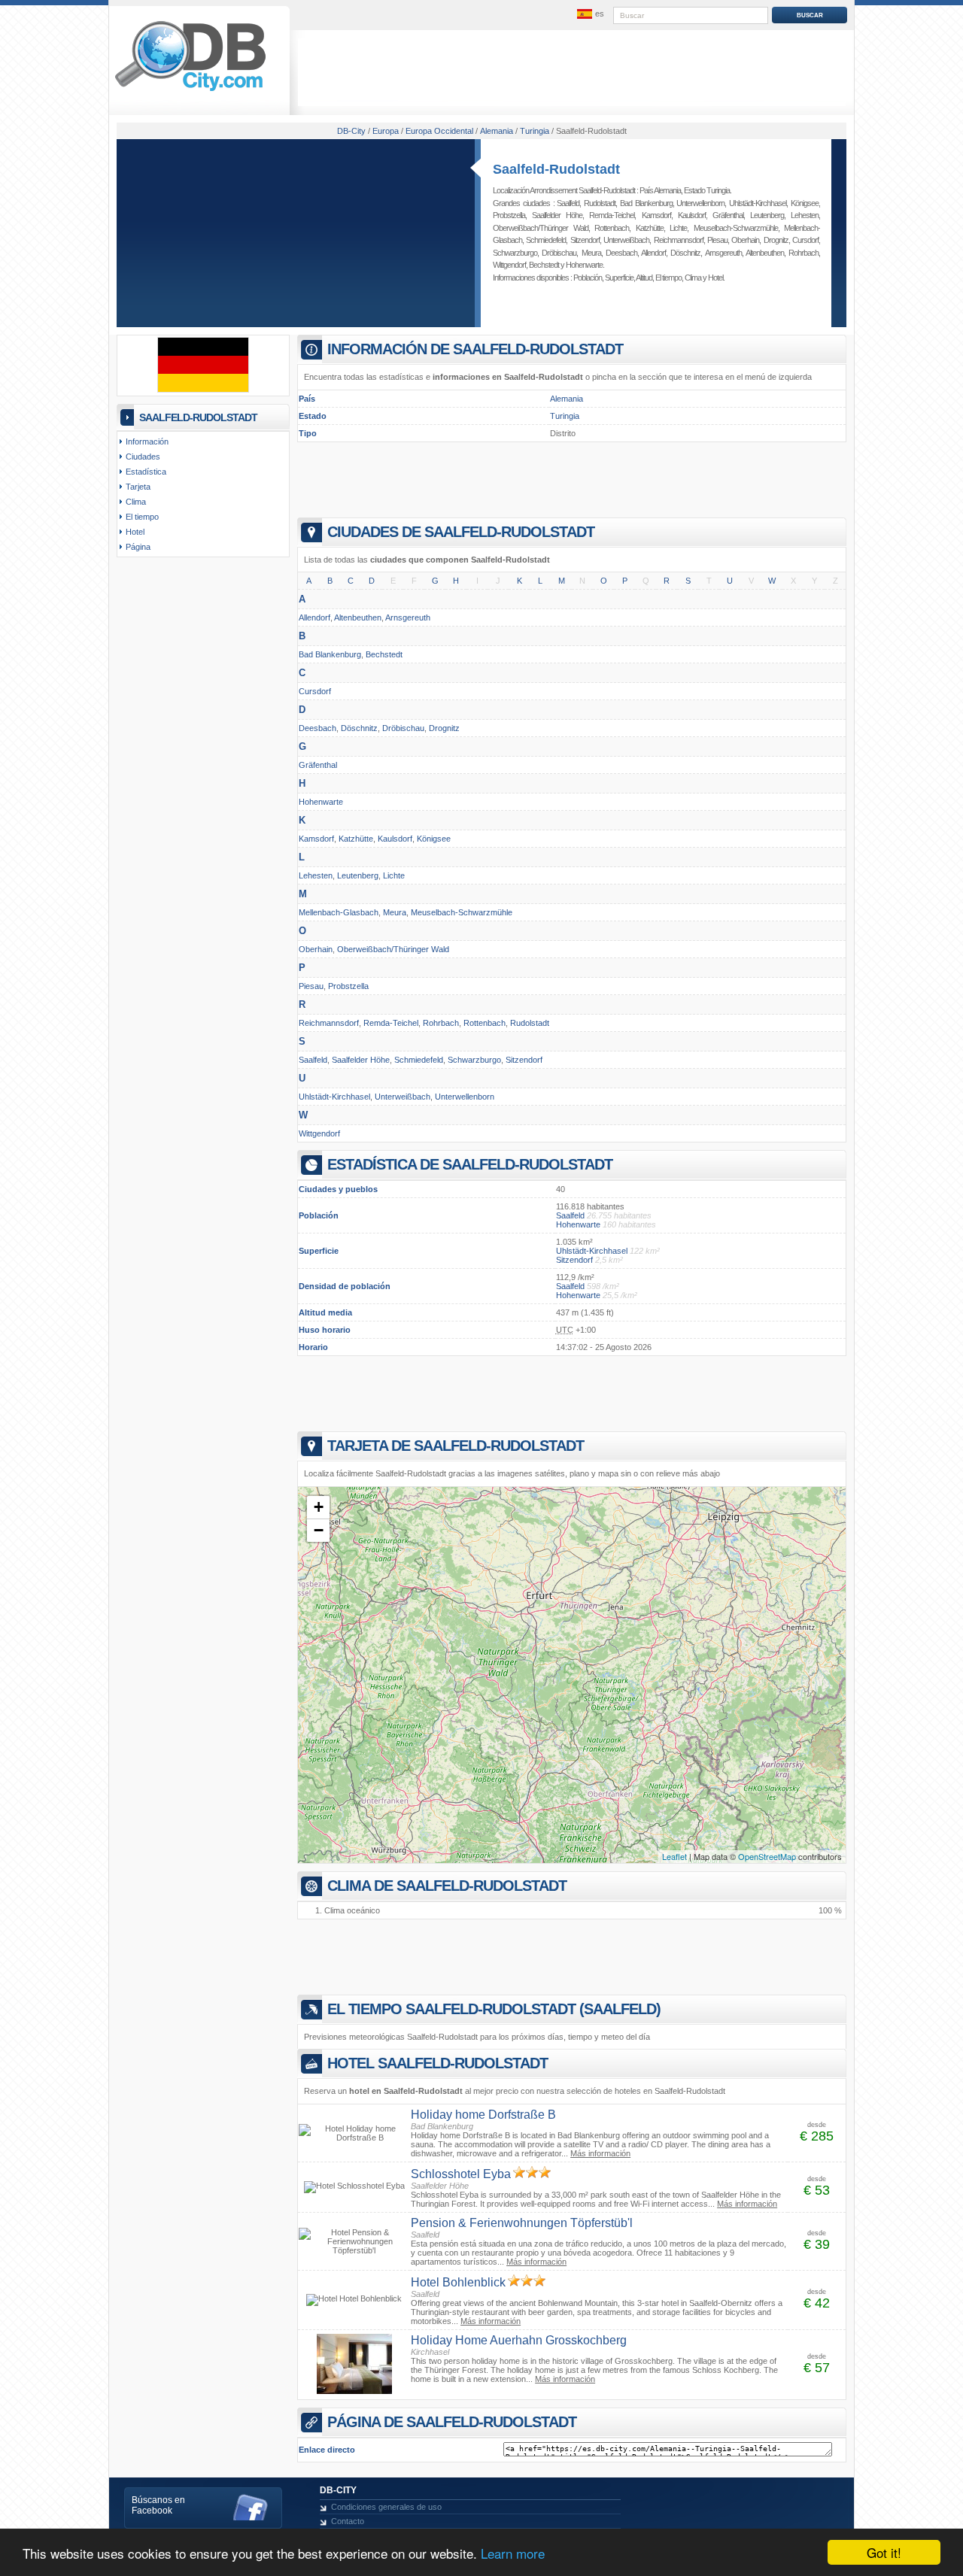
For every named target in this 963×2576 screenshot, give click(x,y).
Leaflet (674, 1856)
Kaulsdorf (692, 215)
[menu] (589, 14)
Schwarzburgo (515, 253)
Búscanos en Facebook (158, 2505)
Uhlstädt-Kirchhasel (758, 203)
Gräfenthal (728, 215)
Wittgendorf (509, 265)
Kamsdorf (656, 215)
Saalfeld (568, 203)
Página (138, 547)
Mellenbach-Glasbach (339, 912)
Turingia (565, 416)
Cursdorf (805, 240)
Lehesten (805, 215)
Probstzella (509, 215)
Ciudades (143, 457)
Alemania (567, 399)
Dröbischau (559, 253)
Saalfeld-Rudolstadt (556, 169)
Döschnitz (685, 253)
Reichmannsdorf (679, 240)
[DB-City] (190, 91)
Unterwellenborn (700, 203)
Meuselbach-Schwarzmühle (736, 228)
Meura (591, 253)
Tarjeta (138, 487)
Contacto (348, 2521)
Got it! (884, 2552)
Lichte (678, 228)
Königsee (805, 203)
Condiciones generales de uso (386, 2507)
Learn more (513, 2553)
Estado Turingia (707, 190)
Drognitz (776, 240)
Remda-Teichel (612, 215)
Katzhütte (650, 228)
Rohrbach (804, 253)
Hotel (715, 278)
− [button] (319, 1530)
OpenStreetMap (767, 1856)
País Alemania (660, 190)
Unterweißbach (626, 240)
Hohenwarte (584, 265)
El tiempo (668, 278)
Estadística (146, 472)
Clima (693, 278)
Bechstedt (544, 265)
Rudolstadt (600, 203)
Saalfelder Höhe (557, 215)
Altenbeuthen (765, 253)
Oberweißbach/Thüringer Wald (541, 228)
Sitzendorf (585, 240)
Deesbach (621, 253)
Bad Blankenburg (646, 203)
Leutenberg (767, 215)
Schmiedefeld (546, 240)
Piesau (717, 240)
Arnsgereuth (723, 253)
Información (147, 441)
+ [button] (319, 1507)
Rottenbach (612, 228)
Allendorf (653, 253)
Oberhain (745, 240)
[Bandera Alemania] (203, 390)
